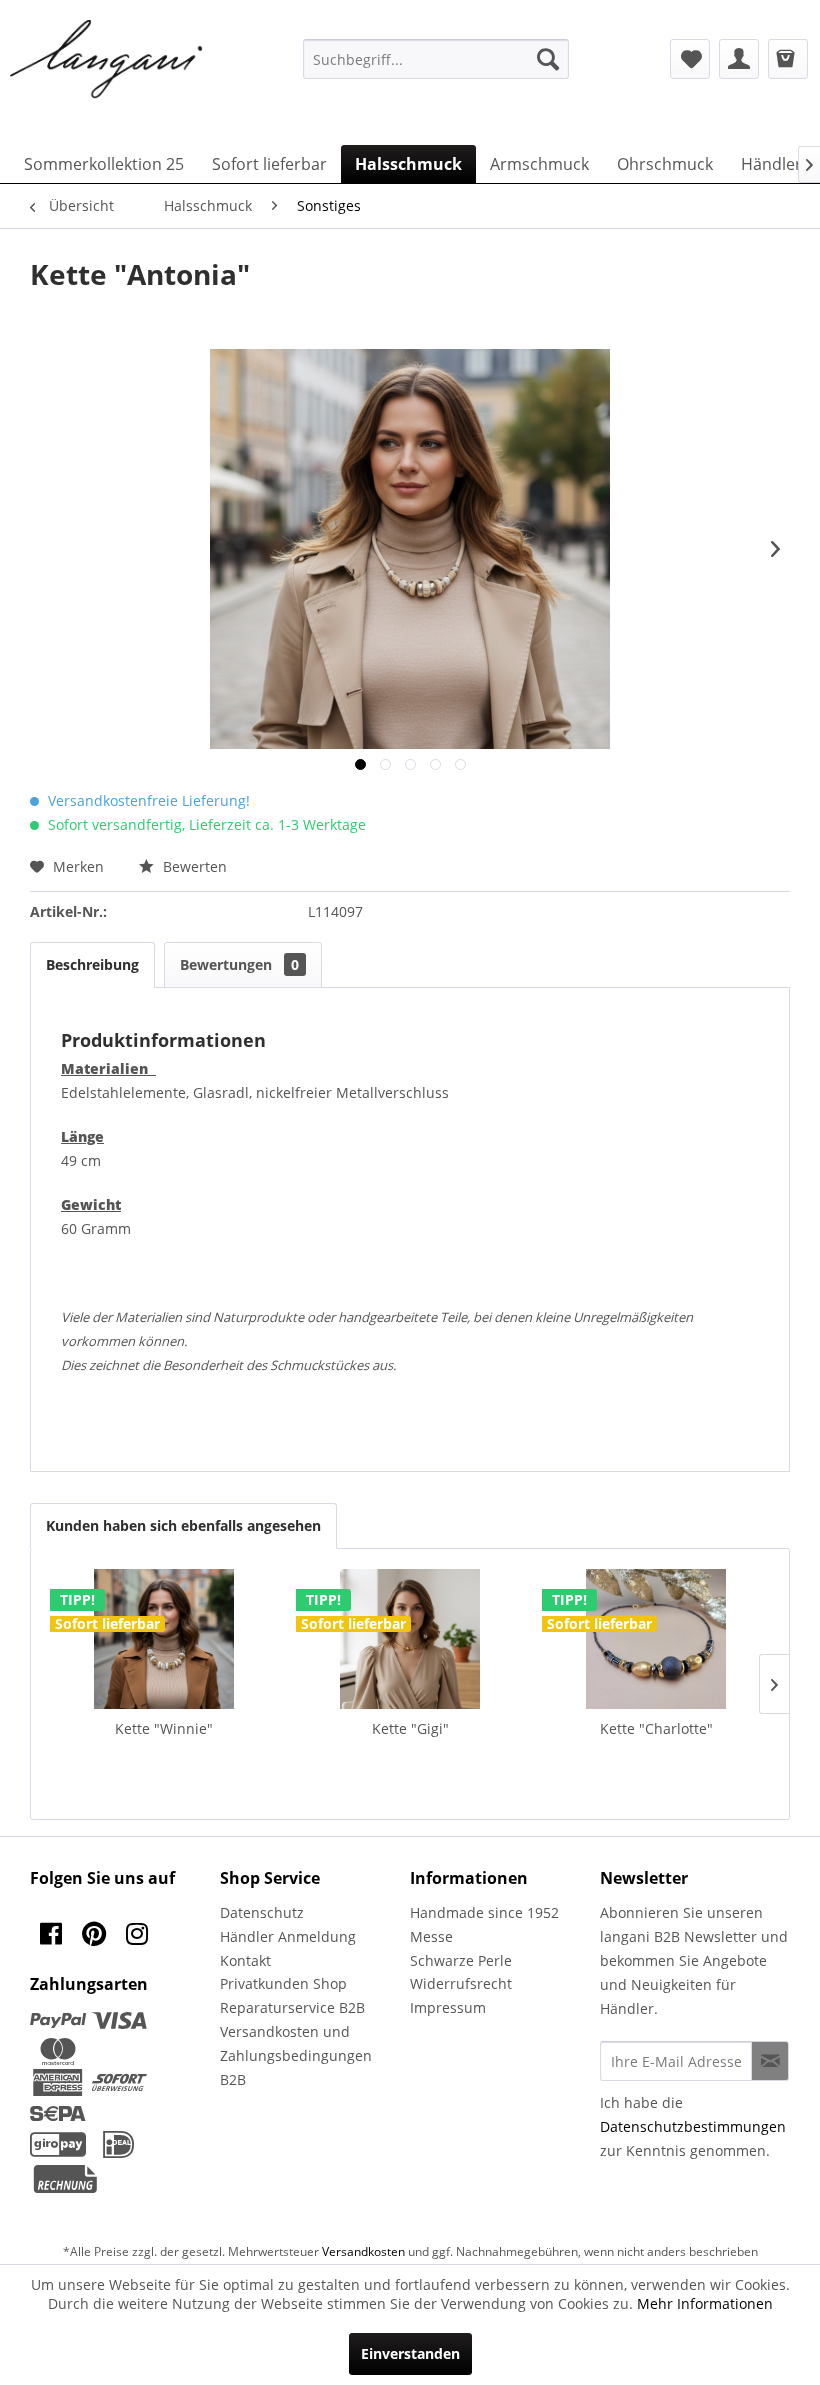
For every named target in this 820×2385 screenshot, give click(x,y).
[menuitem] (436, 59)
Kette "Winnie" (164, 1728)
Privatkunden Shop (283, 1983)
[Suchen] (548, 59)
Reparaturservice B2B (292, 2007)
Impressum (448, 2007)
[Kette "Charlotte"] (656, 1639)
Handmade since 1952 (484, 1912)
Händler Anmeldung (288, 1936)
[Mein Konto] (739, 59)
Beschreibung (92, 964)
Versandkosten (363, 2251)
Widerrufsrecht (461, 1983)
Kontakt (245, 1960)
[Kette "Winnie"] (164, 1639)
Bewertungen (239, 964)
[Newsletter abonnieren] (770, 2061)
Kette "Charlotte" (656, 1728)
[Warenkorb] (788, 59)
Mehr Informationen (705, 2303)
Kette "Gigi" (410, 1728)
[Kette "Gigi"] (410, 1639)
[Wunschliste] (690, 59)
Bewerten (193, 866)
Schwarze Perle (461, 1960)
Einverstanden (410, 2353)
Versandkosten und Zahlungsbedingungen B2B (296, 2055)
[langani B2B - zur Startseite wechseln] (107, 60)
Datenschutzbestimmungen (693, 2126)
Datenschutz (262, 1912)
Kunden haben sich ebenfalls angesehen (183, 1525)
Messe (431, 1936)
